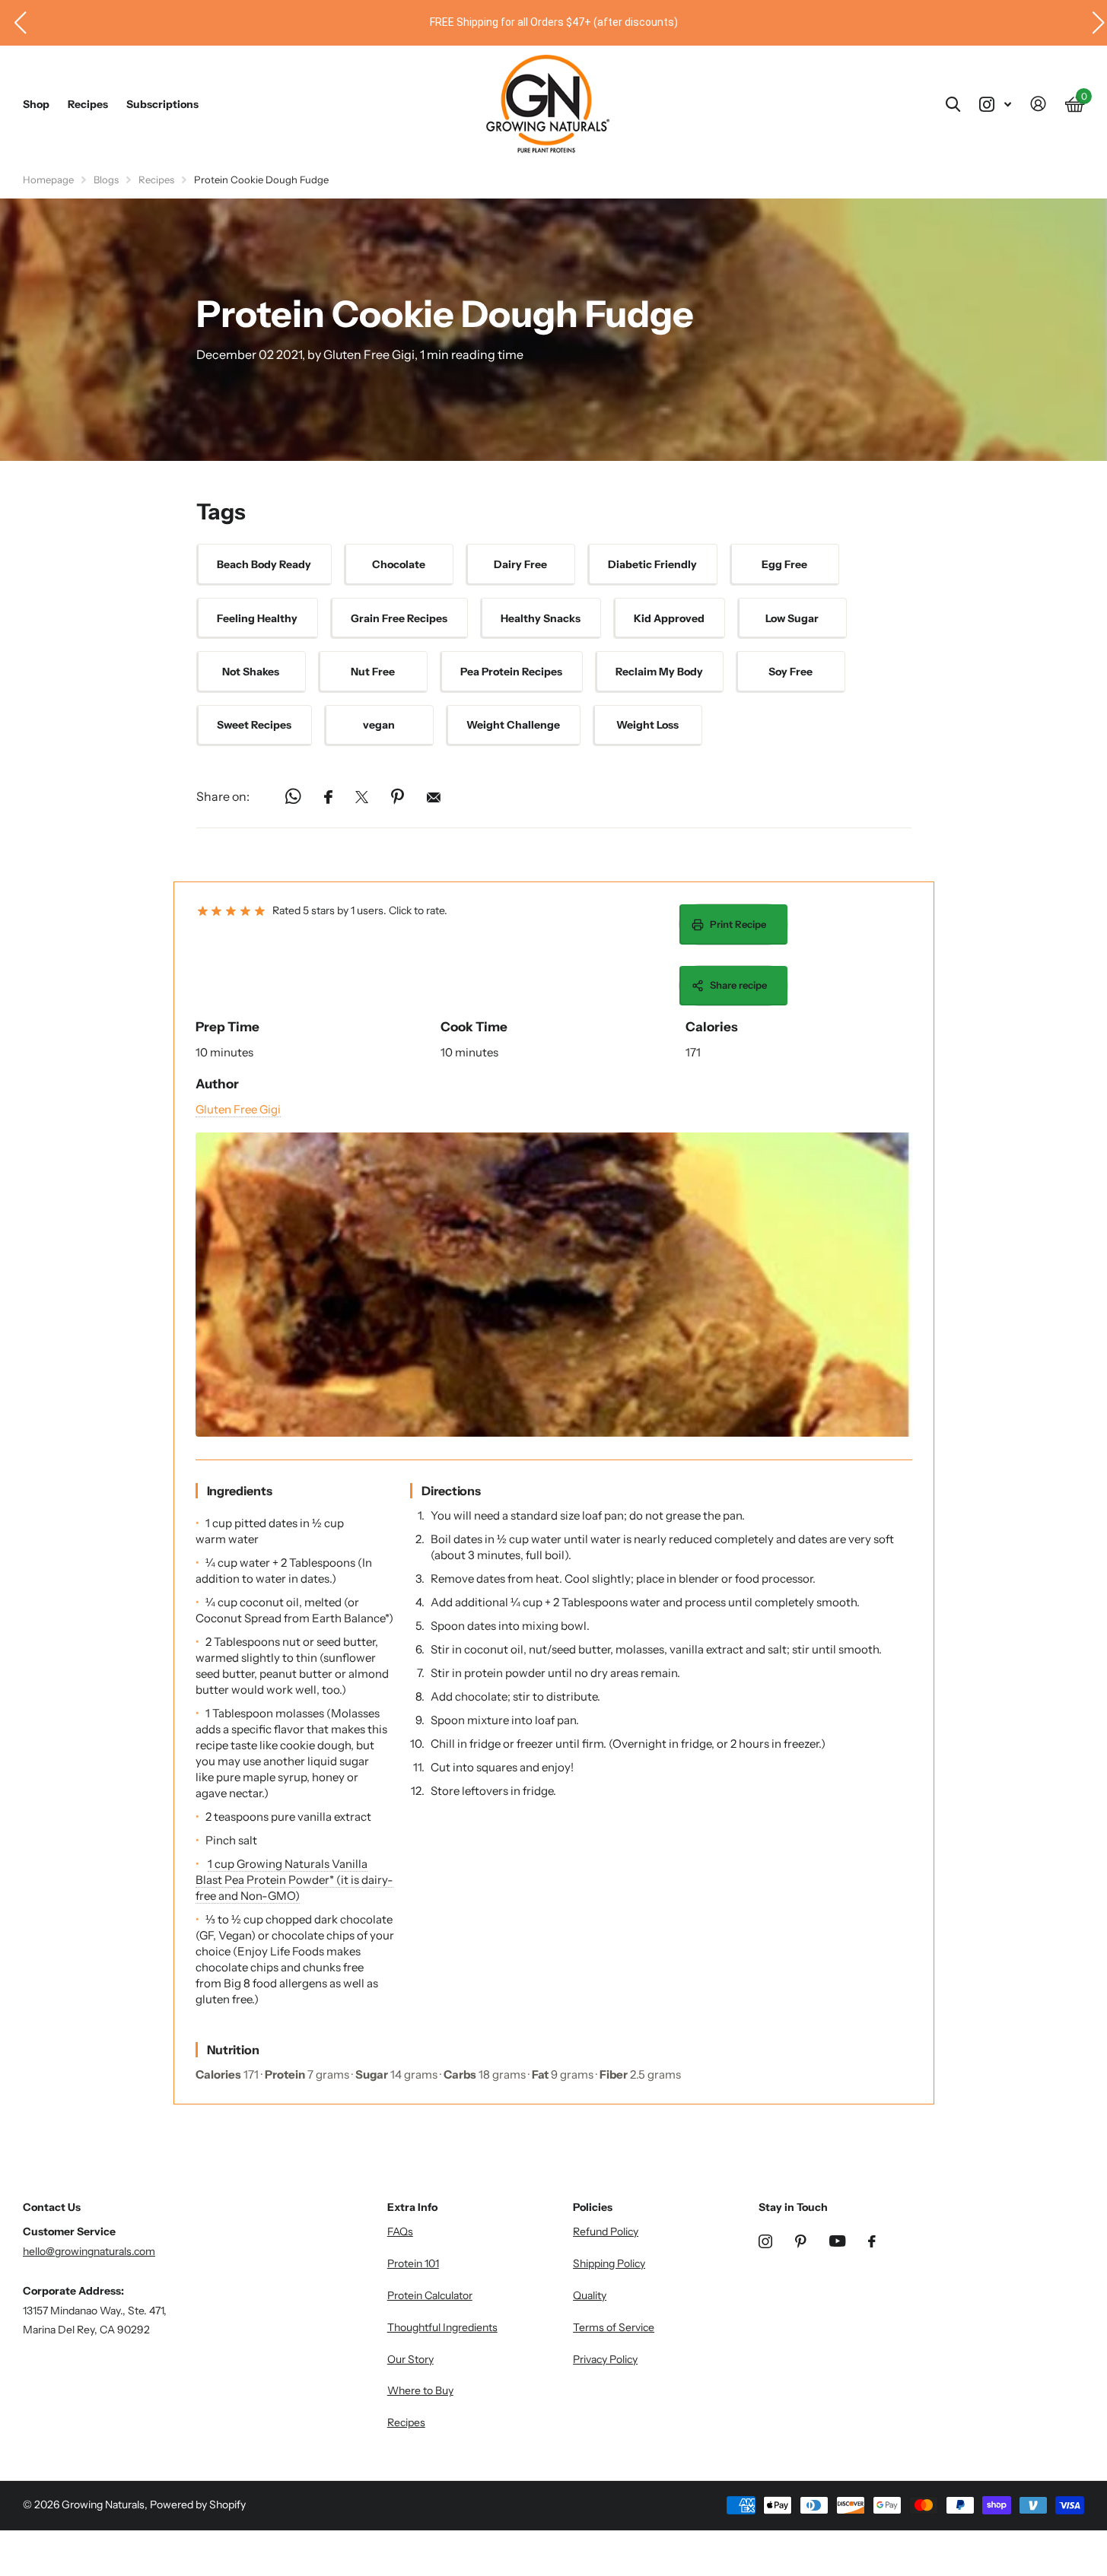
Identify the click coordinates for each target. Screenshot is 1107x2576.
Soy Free (790, 672)
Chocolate (399, 564)
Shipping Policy (609, 2263)
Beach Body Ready (264, 564)
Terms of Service (614, 2327)
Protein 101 (413, 2263)
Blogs (106, 179)
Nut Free (373, 672)
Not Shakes (251, 672)
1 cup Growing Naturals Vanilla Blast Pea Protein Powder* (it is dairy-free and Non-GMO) (294, 1880)
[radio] (203, 912)
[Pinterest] (801, 2241)
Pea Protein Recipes (511, 672)
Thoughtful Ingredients (442, 2327)
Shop (36, 104)
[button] (14, 23)
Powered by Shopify (198, 2505)
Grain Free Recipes (399, 618)
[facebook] (872, 2241)
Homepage (48, 179)
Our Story (410, 2359)
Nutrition (233, 2050)
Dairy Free (520, 564)
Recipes (88, 104)
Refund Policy (606, 2231)
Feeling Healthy (257, 618)
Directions (451, 1491)
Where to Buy (420, 2390)
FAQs (400, 2231)
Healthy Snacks (541, 618)
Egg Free (784, 564)
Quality (590, 2295)
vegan (379, 725)
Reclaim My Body (659, 672)
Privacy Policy (605, 2359)
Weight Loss (647, 725)
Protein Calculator (430, 2295)
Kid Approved (669, 618)
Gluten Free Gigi (238, 1109)
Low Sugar (792, 618)
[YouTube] (837, 2241)
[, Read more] (995, 105)
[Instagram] (765, 2241)
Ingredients (240, 1491)
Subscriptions (162, 104)
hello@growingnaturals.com (89, 2251)
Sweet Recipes (254, 725)
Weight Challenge (513, 725)
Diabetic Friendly (652, 564)
